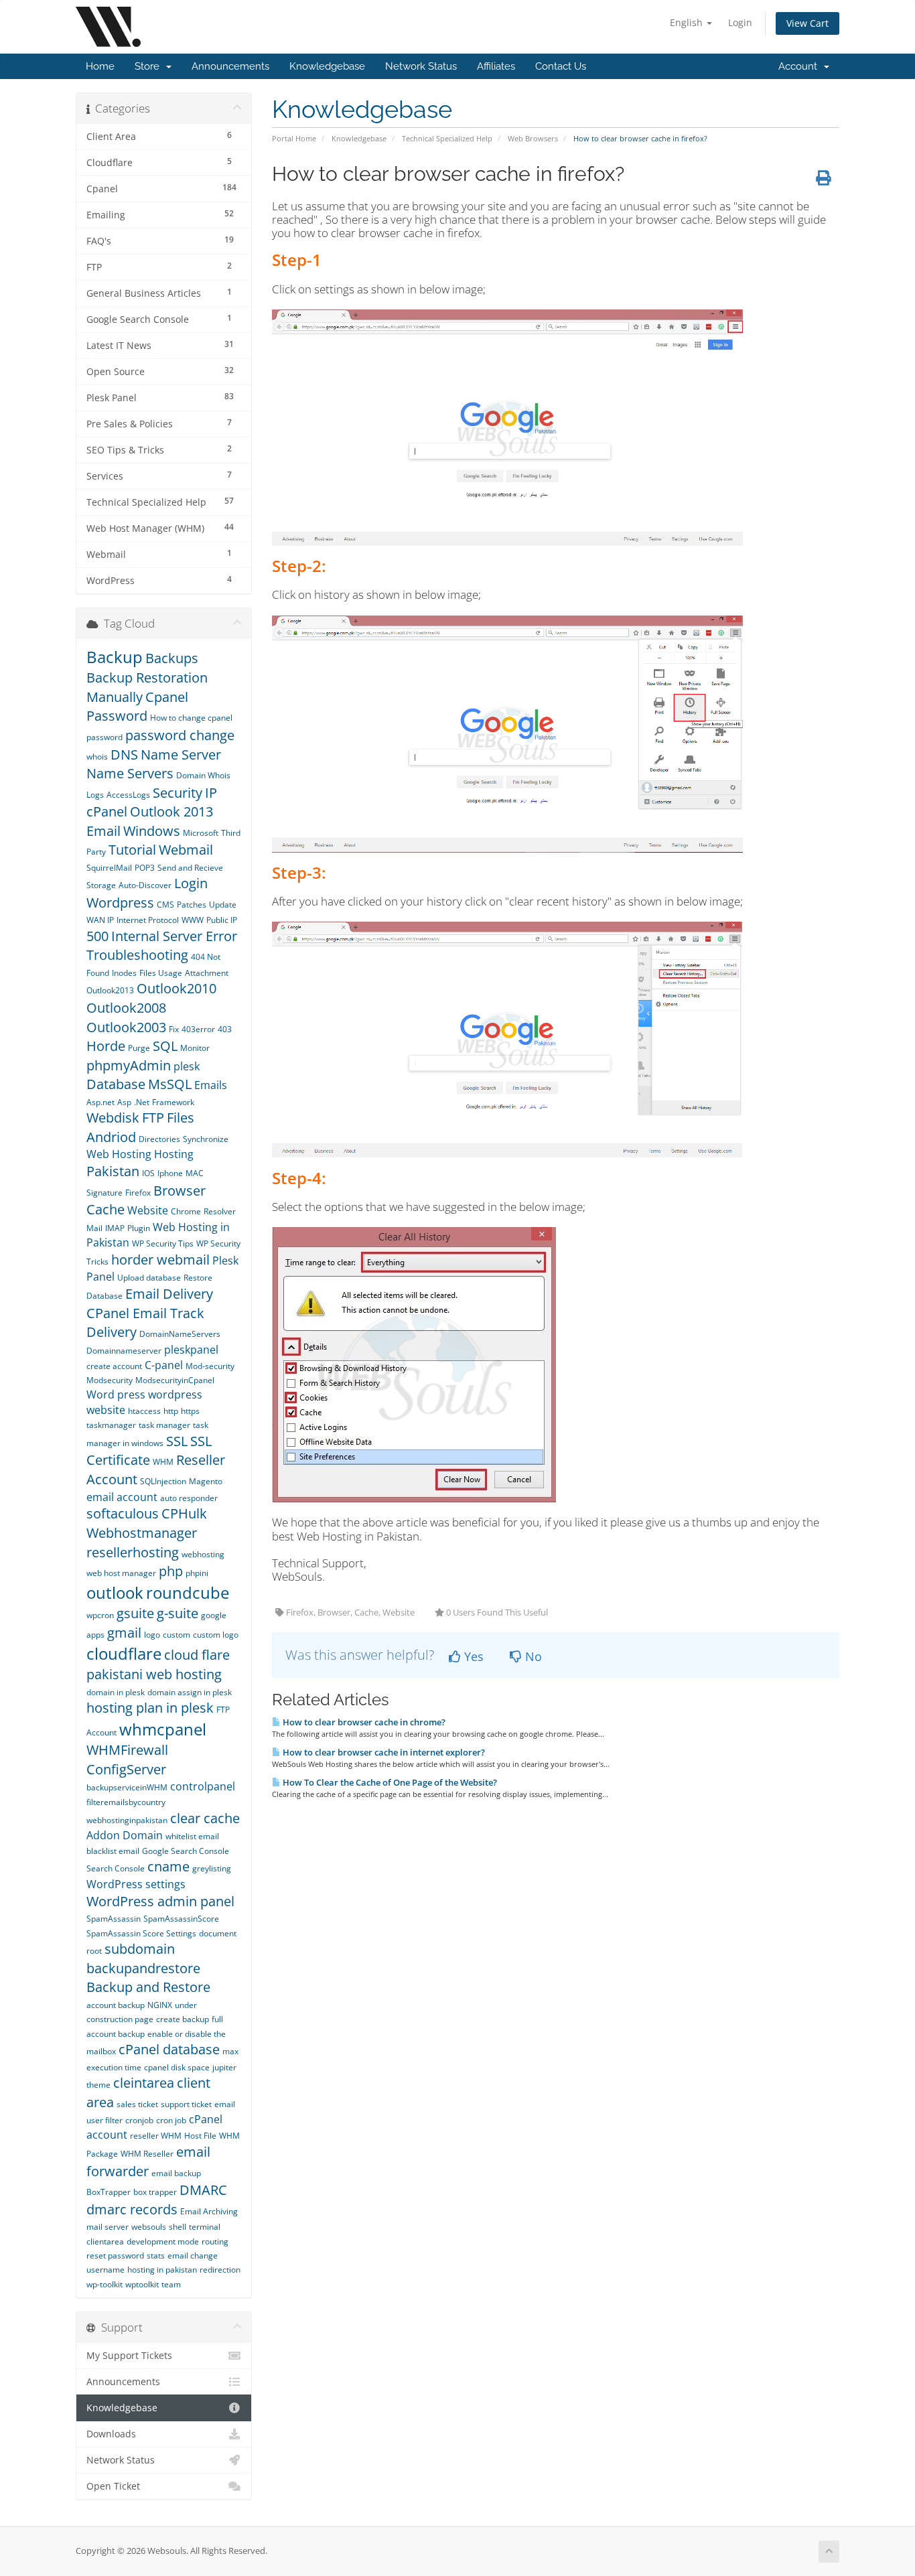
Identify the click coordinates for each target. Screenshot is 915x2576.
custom (177, 1635)
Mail (94, 1228)
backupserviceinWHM (127, 1787)
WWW (193, 920)
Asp (124, 1102)
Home (100, 66)
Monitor (195, 1048)
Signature (104, 1193)
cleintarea (144, 2083)
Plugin (139, 1228)
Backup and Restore (148, 1987)
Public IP (222, 920)
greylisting (212, 1868)
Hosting (174, 1154)
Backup (115, 657)
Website (148, 1210)
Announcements (230, 66)
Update (223, 905)
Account (800, 66)
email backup (176, 2173)
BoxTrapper (109, 2192)
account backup (116, 2005)
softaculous (123, 1513)
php (171, 1571)
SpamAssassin (114, 1919)
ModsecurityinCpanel (175, 1380)
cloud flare (197, 1655)
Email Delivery (169, 1294)
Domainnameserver (124, 1351)
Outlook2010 (177, 988)
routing (215, 2241)
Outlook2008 (126, 1008)
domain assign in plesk (190, 1692)
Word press (116, 1394)
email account (122, 1497)
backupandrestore (143, 1968)
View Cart (807, 23)
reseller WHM (156, 2136)
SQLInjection (163, 1481)
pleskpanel (191, 1350)
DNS (124, 755)
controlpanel (203, 1786)
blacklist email (113, 1851)
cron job (171, 2120)
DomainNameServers (180, 1334)
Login (740, 22)
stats (156, 2256)
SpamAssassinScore (181, 1919)
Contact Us (561, 66)
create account (114, 1366)
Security (178, 793)
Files (181, 1118)
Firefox (138, 1193)
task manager (164, 1425)
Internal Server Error (174, 936)
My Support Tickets (129, 2356)
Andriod (111, 1137)
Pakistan (113, 1171)
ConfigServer (126, 1769)
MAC (195, 1173)
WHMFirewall (127, 1750)
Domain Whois (203, 775)
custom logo (216, 1635)
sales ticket (137, 2104)
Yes (472, 1656)
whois (97, 757)
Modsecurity (110, 1380)
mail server (108, 2227)
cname (168, 1866)
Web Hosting (119, 1154)
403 (225, 1029)
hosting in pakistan (162, 2270)
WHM (163, 1462)
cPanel (107, 811)
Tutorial (132, 850)
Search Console (116, 1868)
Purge (139, 1048)
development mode (163, 2241)
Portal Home (294, 138)
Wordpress (120, 903)
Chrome (186, 1211)
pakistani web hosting (154, 1674)
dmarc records (132, 2209)
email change (193, 2256)
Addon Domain (125, 1835)
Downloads (111, 2434)
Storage (101, 885)
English (688, 22)
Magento (206, 1481)
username (105, 2270)
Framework (173, 1102)
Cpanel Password (137, 707)
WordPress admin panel (160, 1901)
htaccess (144, 1411)
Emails (211, 1085)
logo (152, 1635)
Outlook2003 (126, 1027)
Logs (95, 795)
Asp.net (100, 1102)
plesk (187, 1066)
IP (211, 793)
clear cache (205, 1818)
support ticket (186, 2104)
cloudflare (124, 1653)
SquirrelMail (109, 868)
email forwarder (148, 2161)
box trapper (155, 2192)
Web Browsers (533, 138)
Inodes (124, 973)
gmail (124, 1633)
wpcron (100, 1615)
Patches (192, 905)
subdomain (140, 1949)
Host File (200, 2136)
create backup (183, 2019)
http (171, 1411)
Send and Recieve (190, 868)
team (171, 2284)
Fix (174, 1029)
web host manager (121, 1573)
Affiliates (496, 66)
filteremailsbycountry (126, 1802)
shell (178, 2227)
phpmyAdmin (129, 1065)
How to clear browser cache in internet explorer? (383, 1752)
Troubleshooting (137, 955)
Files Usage (161, 973)
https (190, 1411)
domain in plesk (116, 1692)
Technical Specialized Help (447, 138)
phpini (197, 1573)
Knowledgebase (327, 66)
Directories (159, 1139)
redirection (220, 2270)
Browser (180, 1191)
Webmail (186, 850)
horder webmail (160, 1260)
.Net (142, 1102)
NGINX (160, 2005)
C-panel (164, 1365)
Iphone (170, 1173)
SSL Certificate (149, 1451)
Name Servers (130, 773)
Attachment (207, 973)
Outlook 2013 (173, 811)
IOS (148, 1173)
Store (150, 66)
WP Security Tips (163, 1243)
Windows (152, 831)
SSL (177, 1441)
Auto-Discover (145, 885)
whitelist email (192, 1836)
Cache (105, 1209)
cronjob (139, 2120)
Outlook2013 (110, 990)
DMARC (203, 2190)
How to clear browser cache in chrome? (363, 1722)
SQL (165, 1046)
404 (199, 957)
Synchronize (206, 1139)
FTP (153, 1118)
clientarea (105, 2241)
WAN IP (100, 920)
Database (116, 1084)
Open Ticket (113, 2486)
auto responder (189, 1498)
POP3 (145, 868)
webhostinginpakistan (127, 1820)
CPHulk (184, 1513)
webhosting (203, 1554)
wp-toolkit (104, 2284)
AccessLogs (128, 795)
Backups (172, 658)
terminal (205, 2227)
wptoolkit (142, 2284)
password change (180, 735)
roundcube (188, 1592)
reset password (115, 2256)
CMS (165, 905)
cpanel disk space (177, 2067)
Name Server (181, 755)
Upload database (149, 1278)
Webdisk (113, 1118)
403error (198, 1029)
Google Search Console (186, 1851)
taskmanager (111, 1425)
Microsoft (201, 833)
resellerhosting (133, 1552)
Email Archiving (209, 2211)
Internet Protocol (148, 920)
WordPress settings (136, 1884)
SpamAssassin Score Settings (141, 1933)
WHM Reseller (147, 2154)
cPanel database (169, 2049)
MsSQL (170, 1084)
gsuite (135, 1613)
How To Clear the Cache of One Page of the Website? (389, 1782)
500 (97, 936)
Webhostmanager (142, 1533)
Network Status (421, 66)
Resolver (220, 1211)
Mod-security (210, 1366)
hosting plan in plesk (150, 1708)
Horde (106, 1046)
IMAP (115, 1228)
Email (103, 831)
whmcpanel (163, 1729)
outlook (115, 1592)
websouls (149, 2227)
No (532, 1656)
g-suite (178, 1613)
